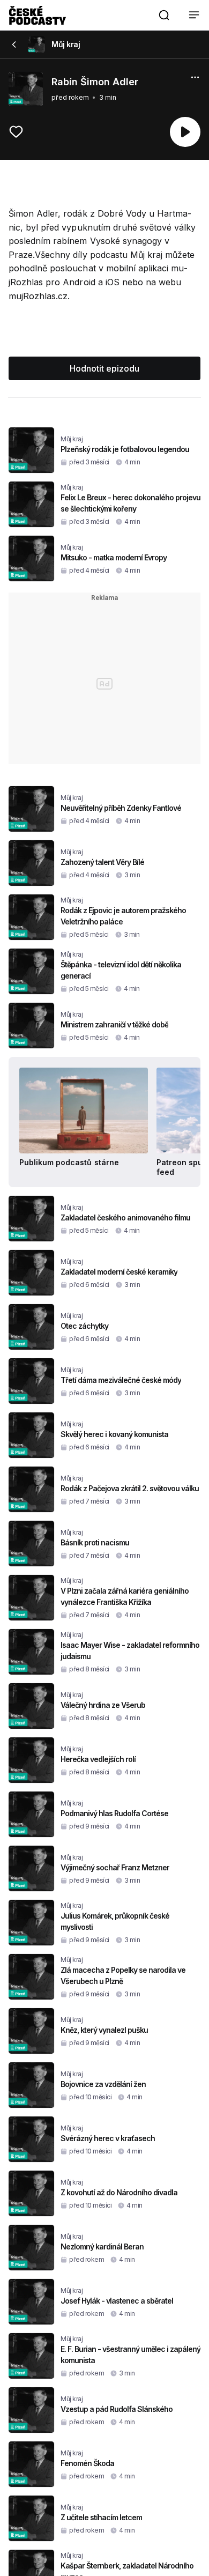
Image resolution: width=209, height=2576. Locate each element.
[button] (164, 15)
